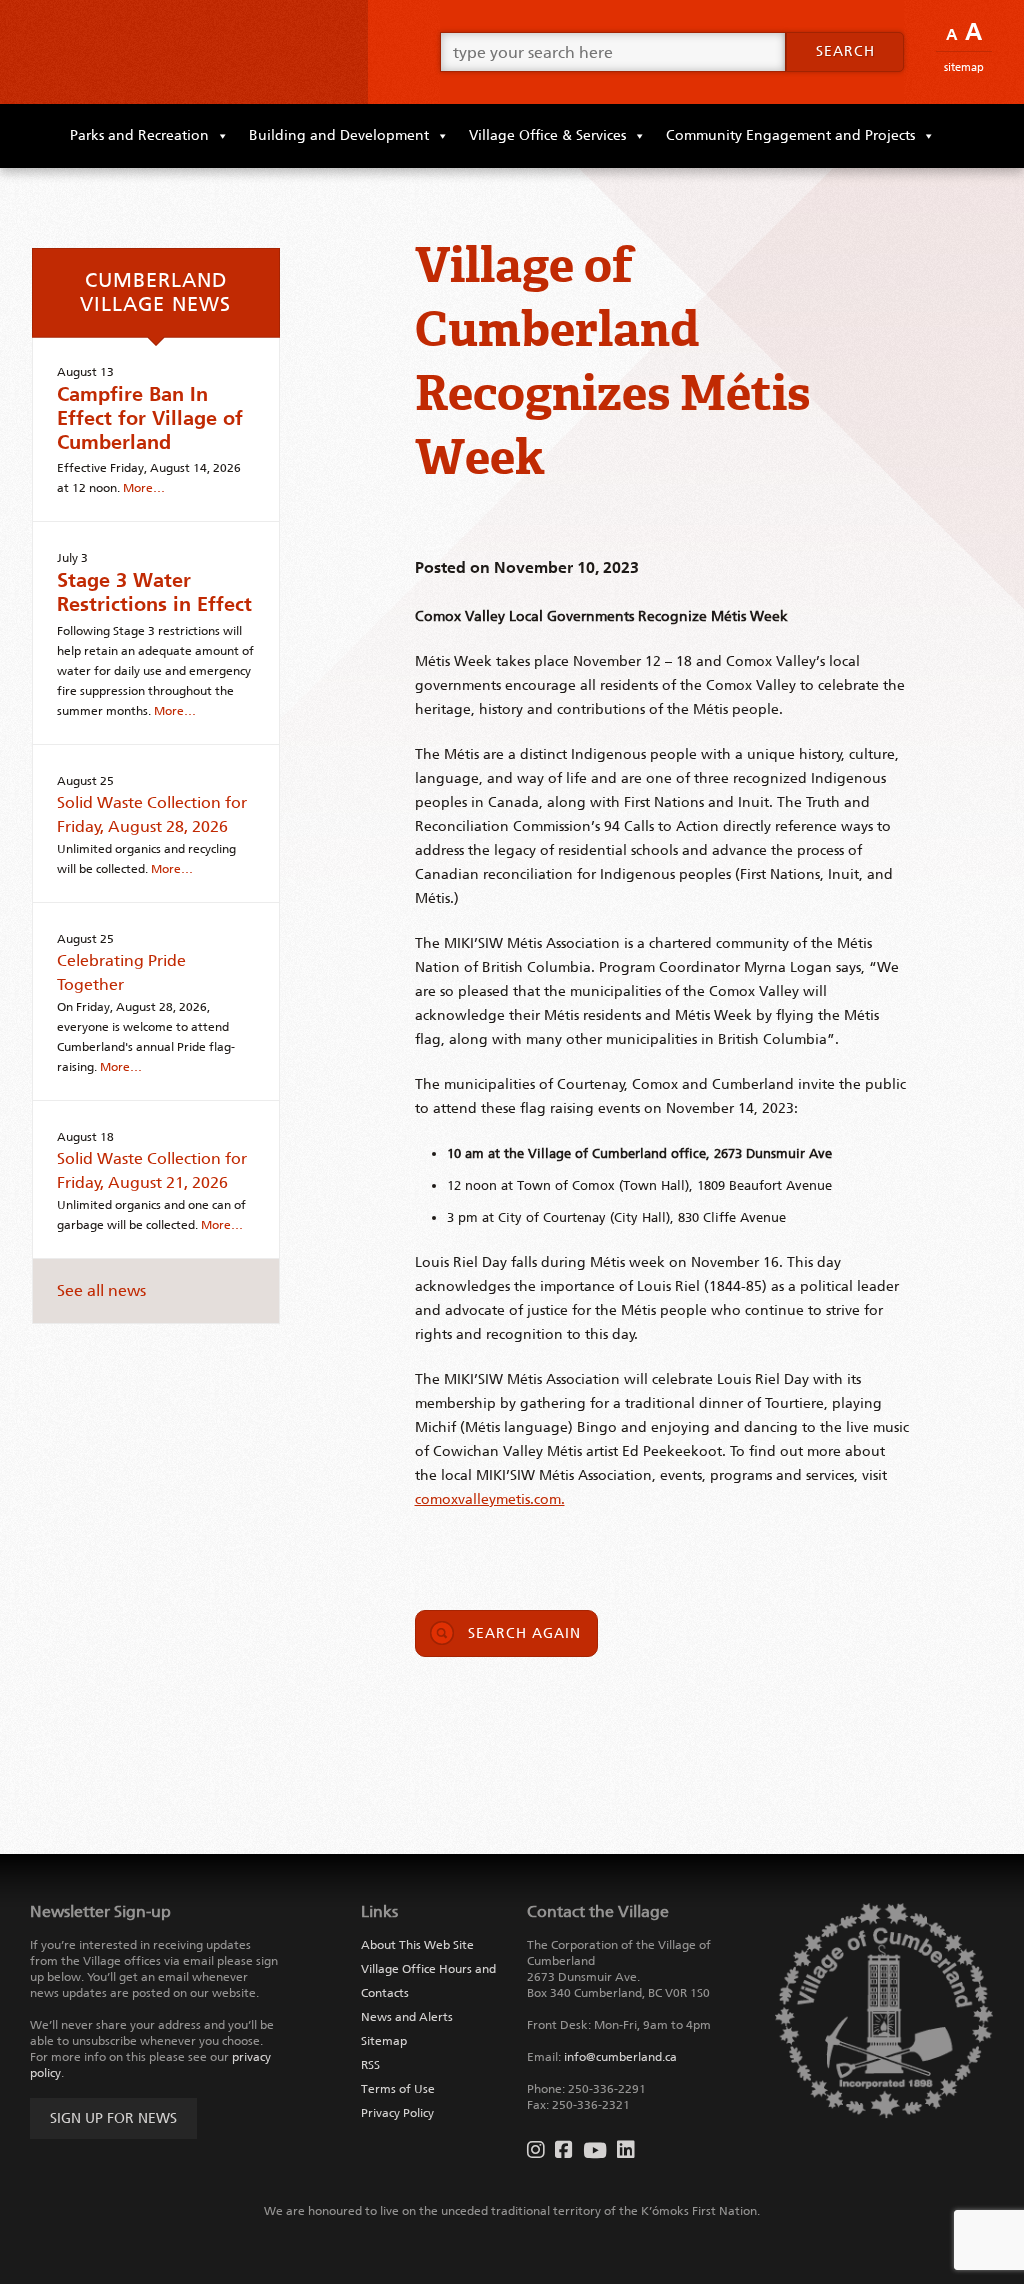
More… (144, 488)
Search (845, 51)
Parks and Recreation (139, 135)
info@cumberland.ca (620, 2057)
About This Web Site (417, 1945)
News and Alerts (407, 2017)
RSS (370, 2065)
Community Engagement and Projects (790, 135)
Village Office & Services (547, 135)
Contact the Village (598, 1911)
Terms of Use (398, 2089)
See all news (101, 1290)
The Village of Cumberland (184, 52)
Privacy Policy (397, 2113)
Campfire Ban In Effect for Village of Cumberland (150, 418)
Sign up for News (113, 2118)
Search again (524, 1633)
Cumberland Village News (155, 292)
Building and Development (339, 135)
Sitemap (964, 67)
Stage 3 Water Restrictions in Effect (154, 592)
